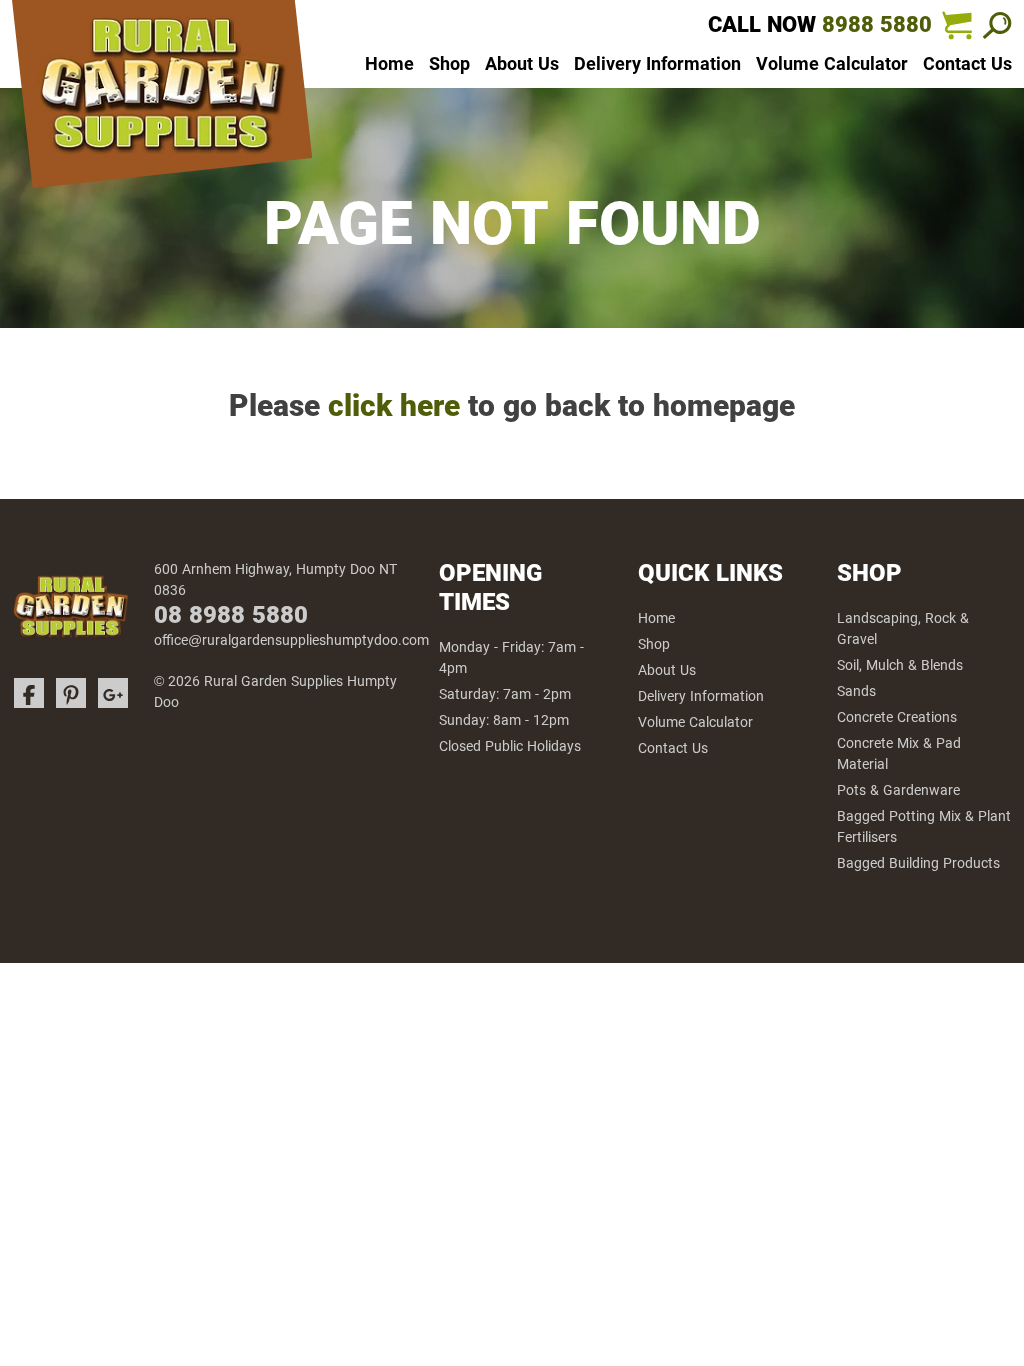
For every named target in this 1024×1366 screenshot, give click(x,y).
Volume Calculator (832, 64)
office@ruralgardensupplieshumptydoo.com (291, 640)
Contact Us (967, 64)
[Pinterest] (71, 693)
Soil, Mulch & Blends (900, 665)
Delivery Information (657, 64)
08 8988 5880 (231, 614)
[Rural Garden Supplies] (162, 100)
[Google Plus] (113, 693)
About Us (522, 64)
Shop (449, 64)
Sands (856, 691)
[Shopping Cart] (957, 25)
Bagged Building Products (918, 863)
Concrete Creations (897, 717)
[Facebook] (29, 693)
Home (389, 64)
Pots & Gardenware (898, 790)
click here (394, 405)
